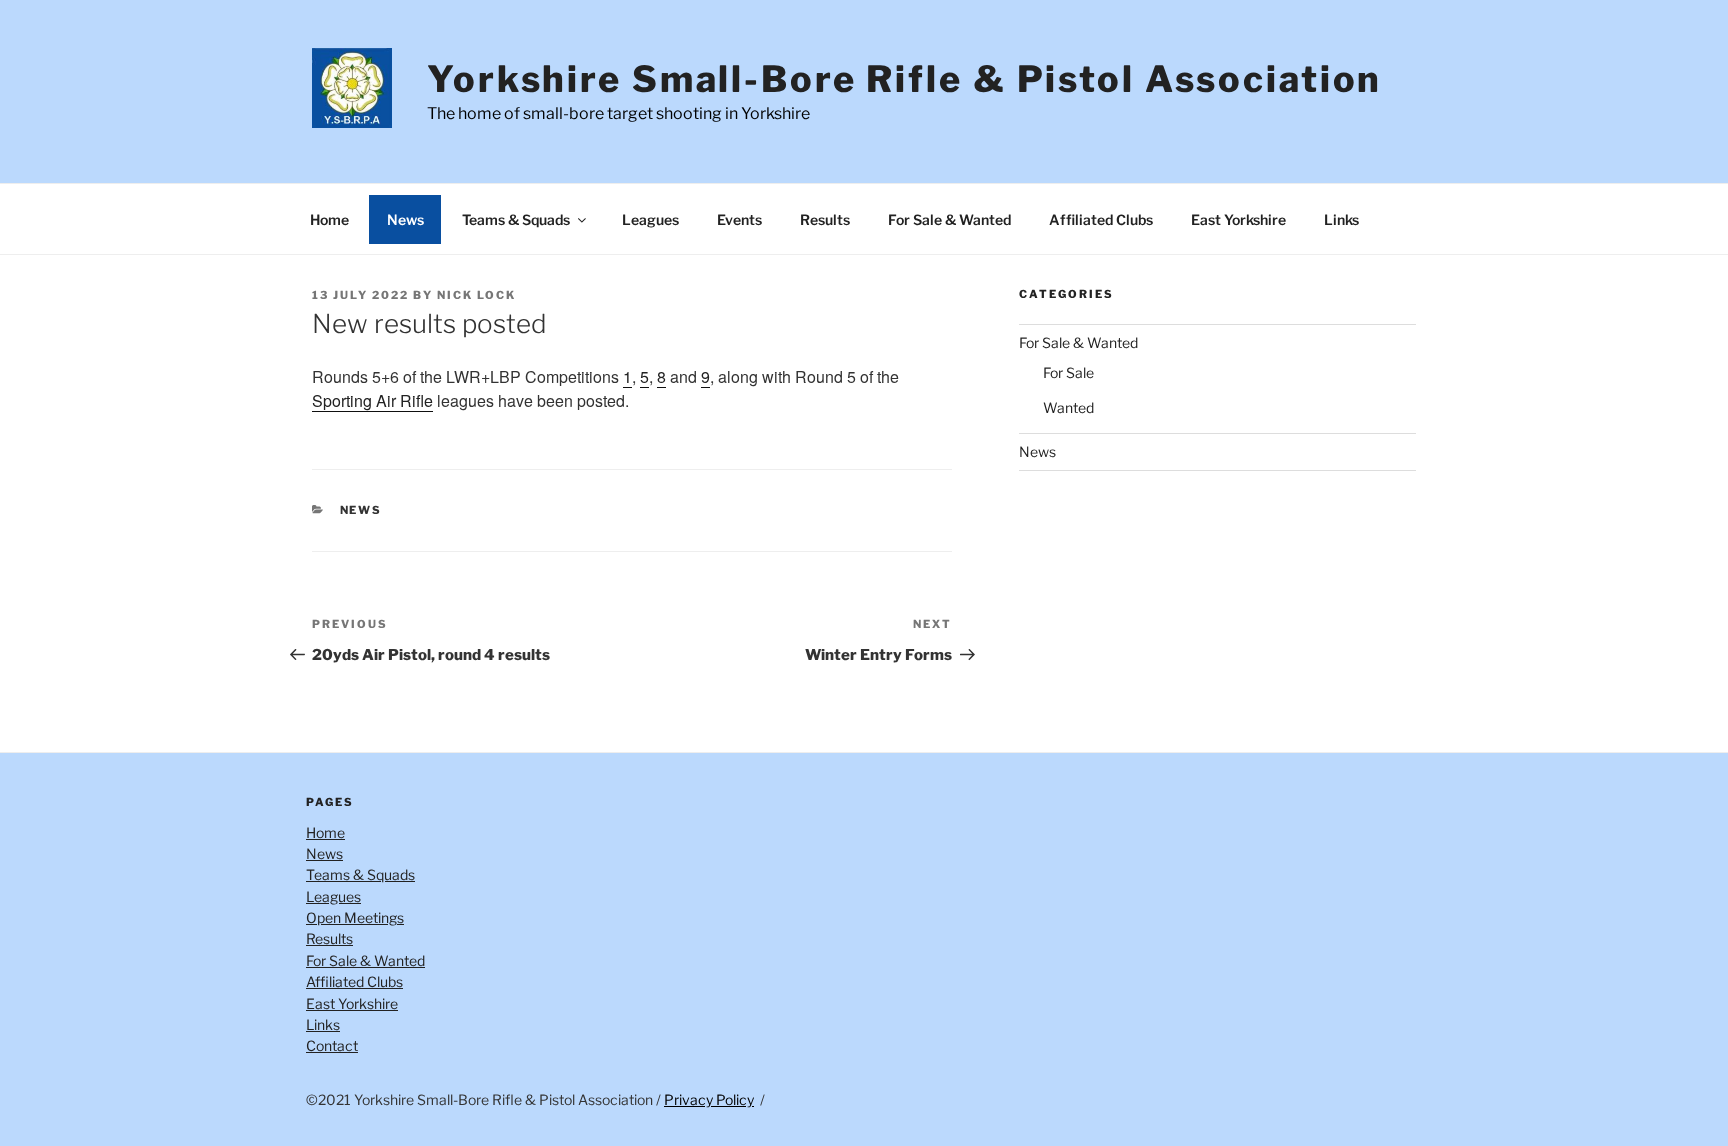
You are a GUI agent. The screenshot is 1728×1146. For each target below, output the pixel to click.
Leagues (650, 219)
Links (1341, 219)
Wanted (1068, 407)
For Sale (1068, 372)
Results (825, 219)
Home (329, 219)
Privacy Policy (709, 1099)
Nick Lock (476, 295)
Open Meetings (355, 917)
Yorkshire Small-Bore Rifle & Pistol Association (904, 79)
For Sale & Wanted (949, 219)
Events (739, 219)
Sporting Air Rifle (372, 400)
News (405, 219)
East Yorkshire (1238, 219)
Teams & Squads (516, 219)
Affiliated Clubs (1101, 219)
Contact (332, 1045)
